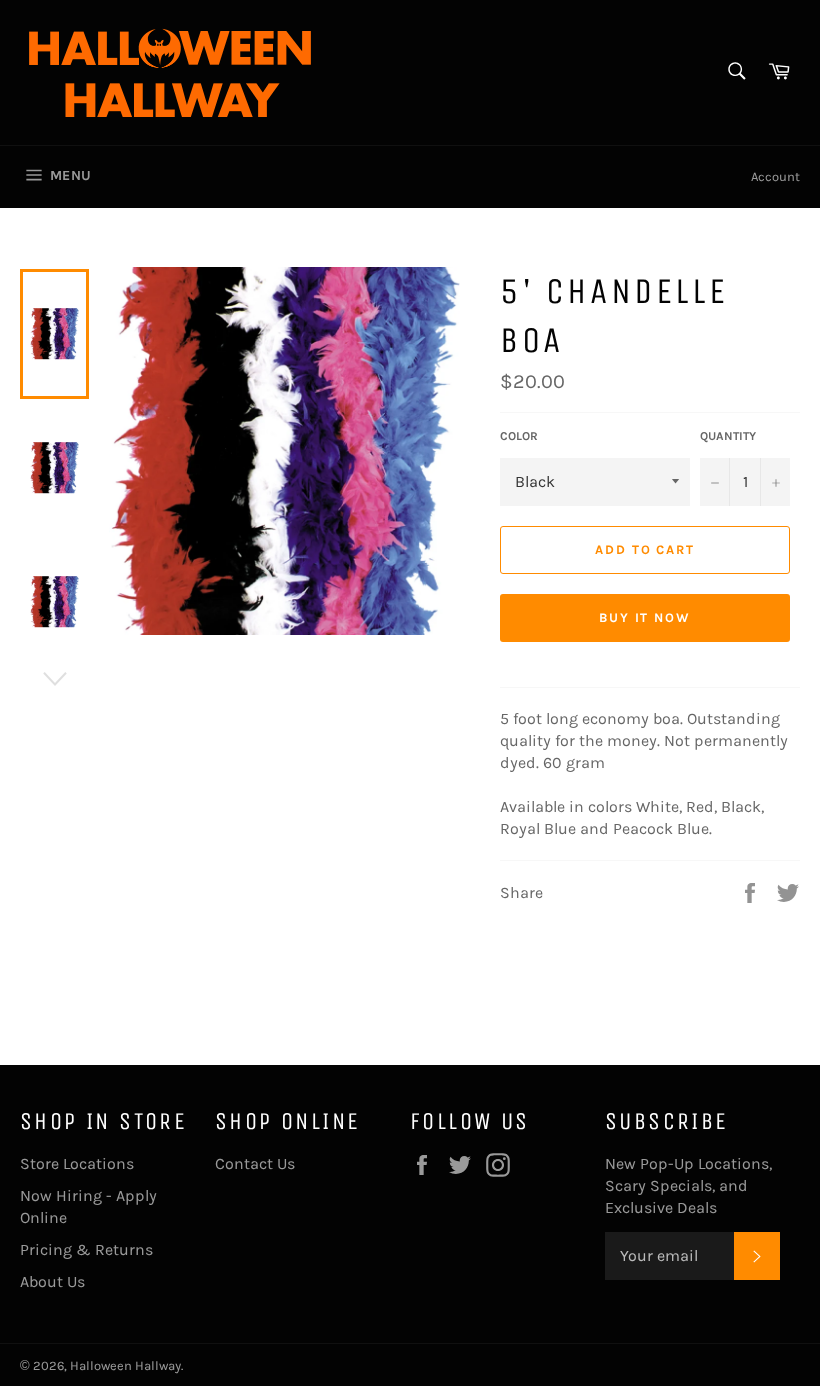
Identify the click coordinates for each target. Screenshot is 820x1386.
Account (775, 176)
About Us (52, 1281)
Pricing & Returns (86, 1249)
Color (519, 436)
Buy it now (645, 617)
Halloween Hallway (125, 1365)
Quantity (728, 436)
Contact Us (255, 1163)
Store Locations (77, 1163)
